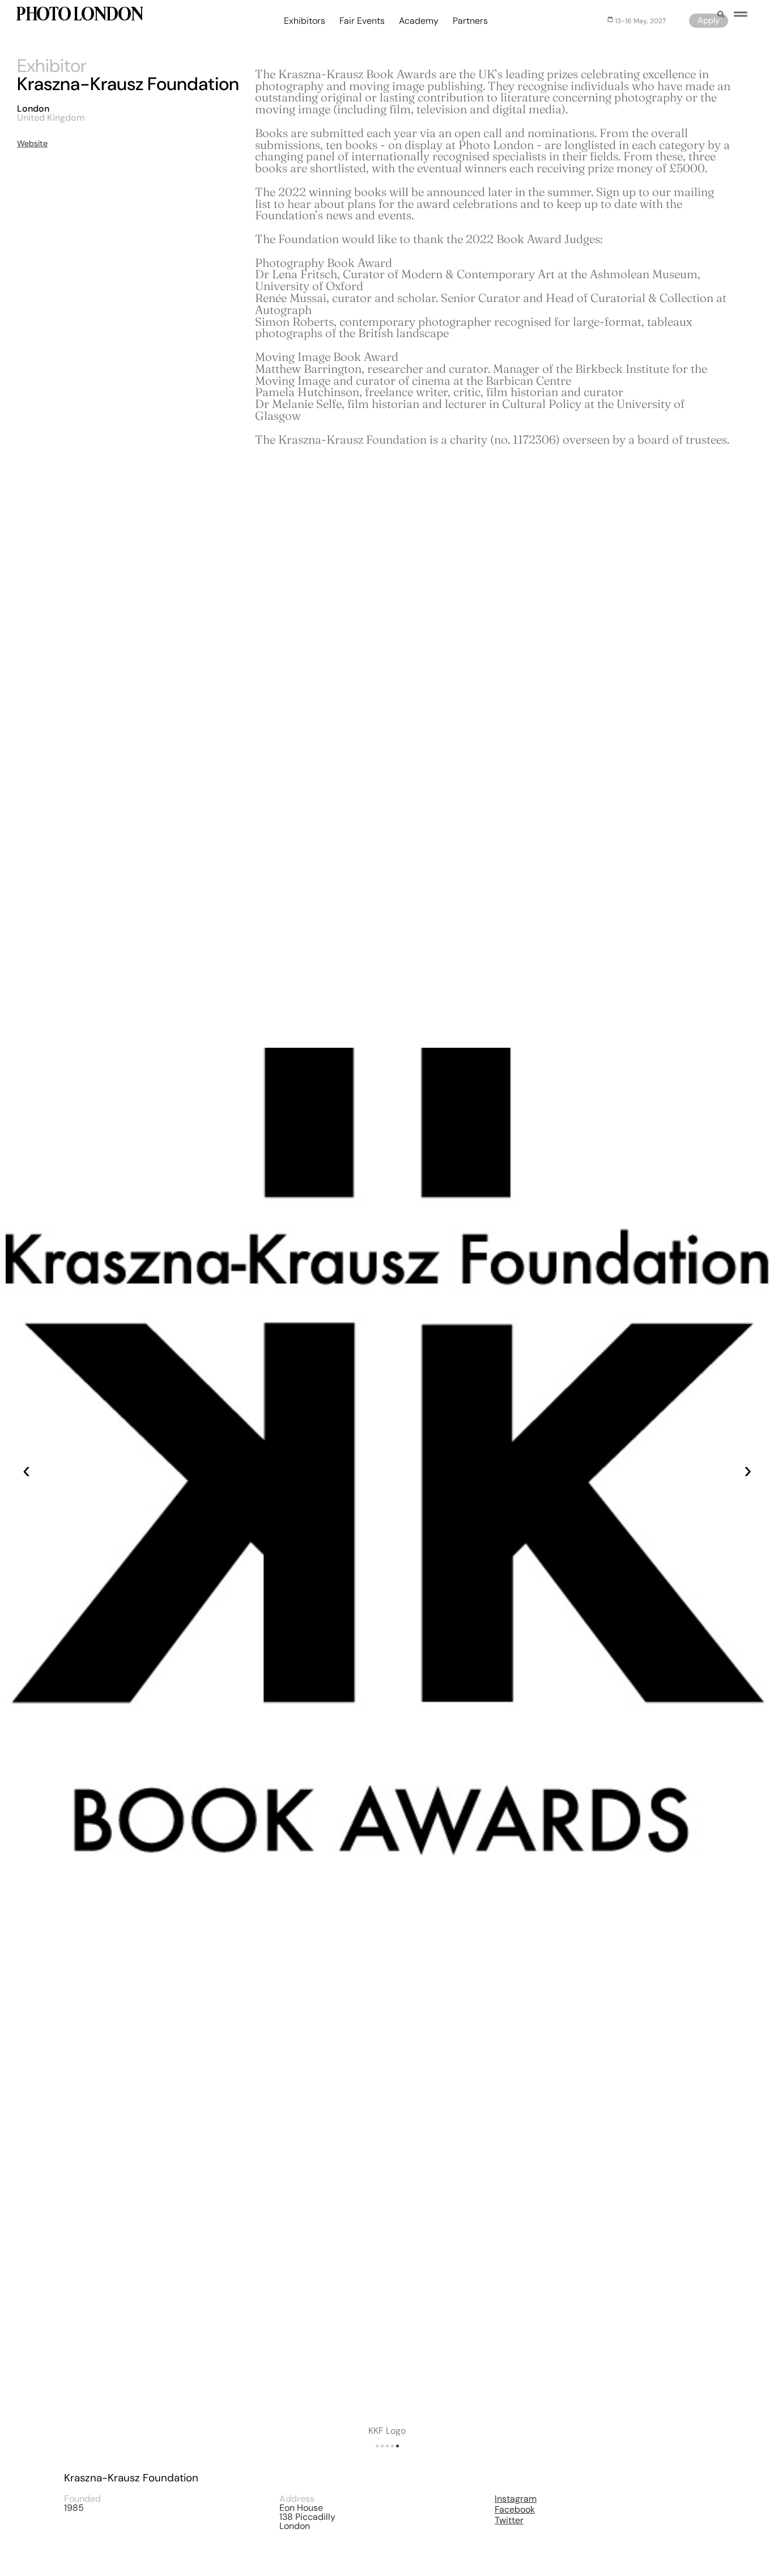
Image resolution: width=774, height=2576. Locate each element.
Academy (419, 21)
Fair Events (362, 21)
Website (32, 143)
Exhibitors (305, 21)
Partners (470, 21)
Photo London (79, 16)
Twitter (509, 2520)
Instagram (516, 2499)
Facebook (515, 2509)
